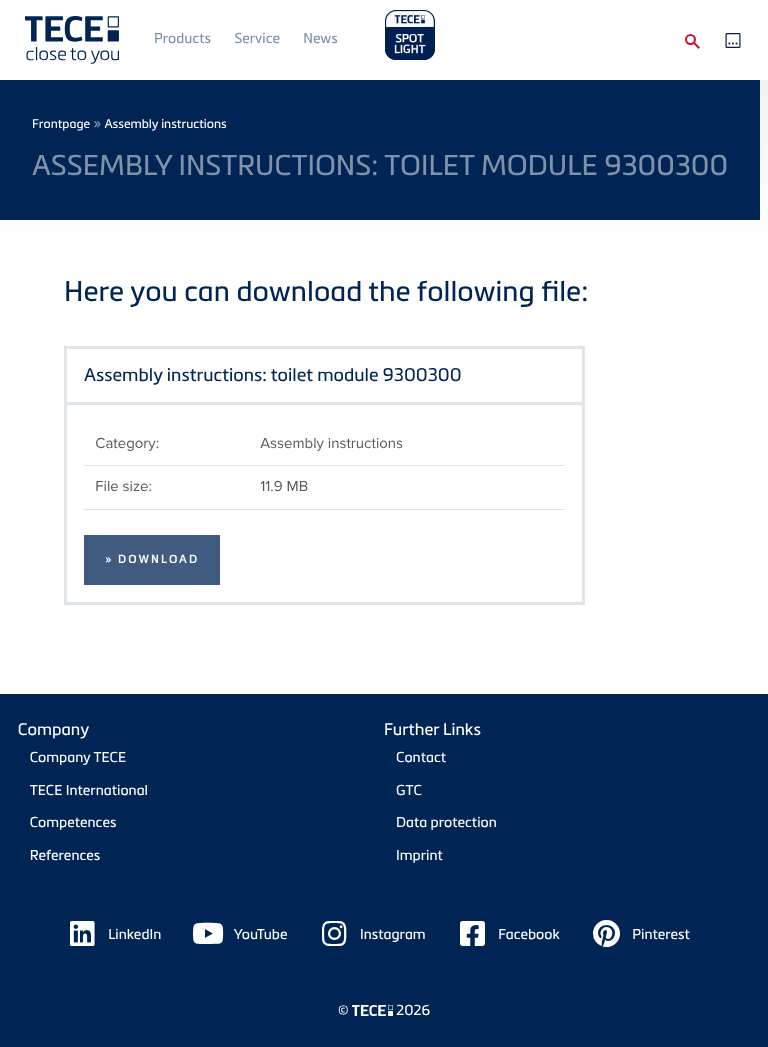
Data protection (446, 822)
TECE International (89, 790)
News (320, 38)
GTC (409, 790)
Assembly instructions (165, 123)
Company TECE (78, 757)
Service (257, 38)
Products (182, 38)
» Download (152, 559)
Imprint (419, 855)
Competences (73, 822)
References (65, 855)
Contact (421, 757)
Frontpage (61, 123)
